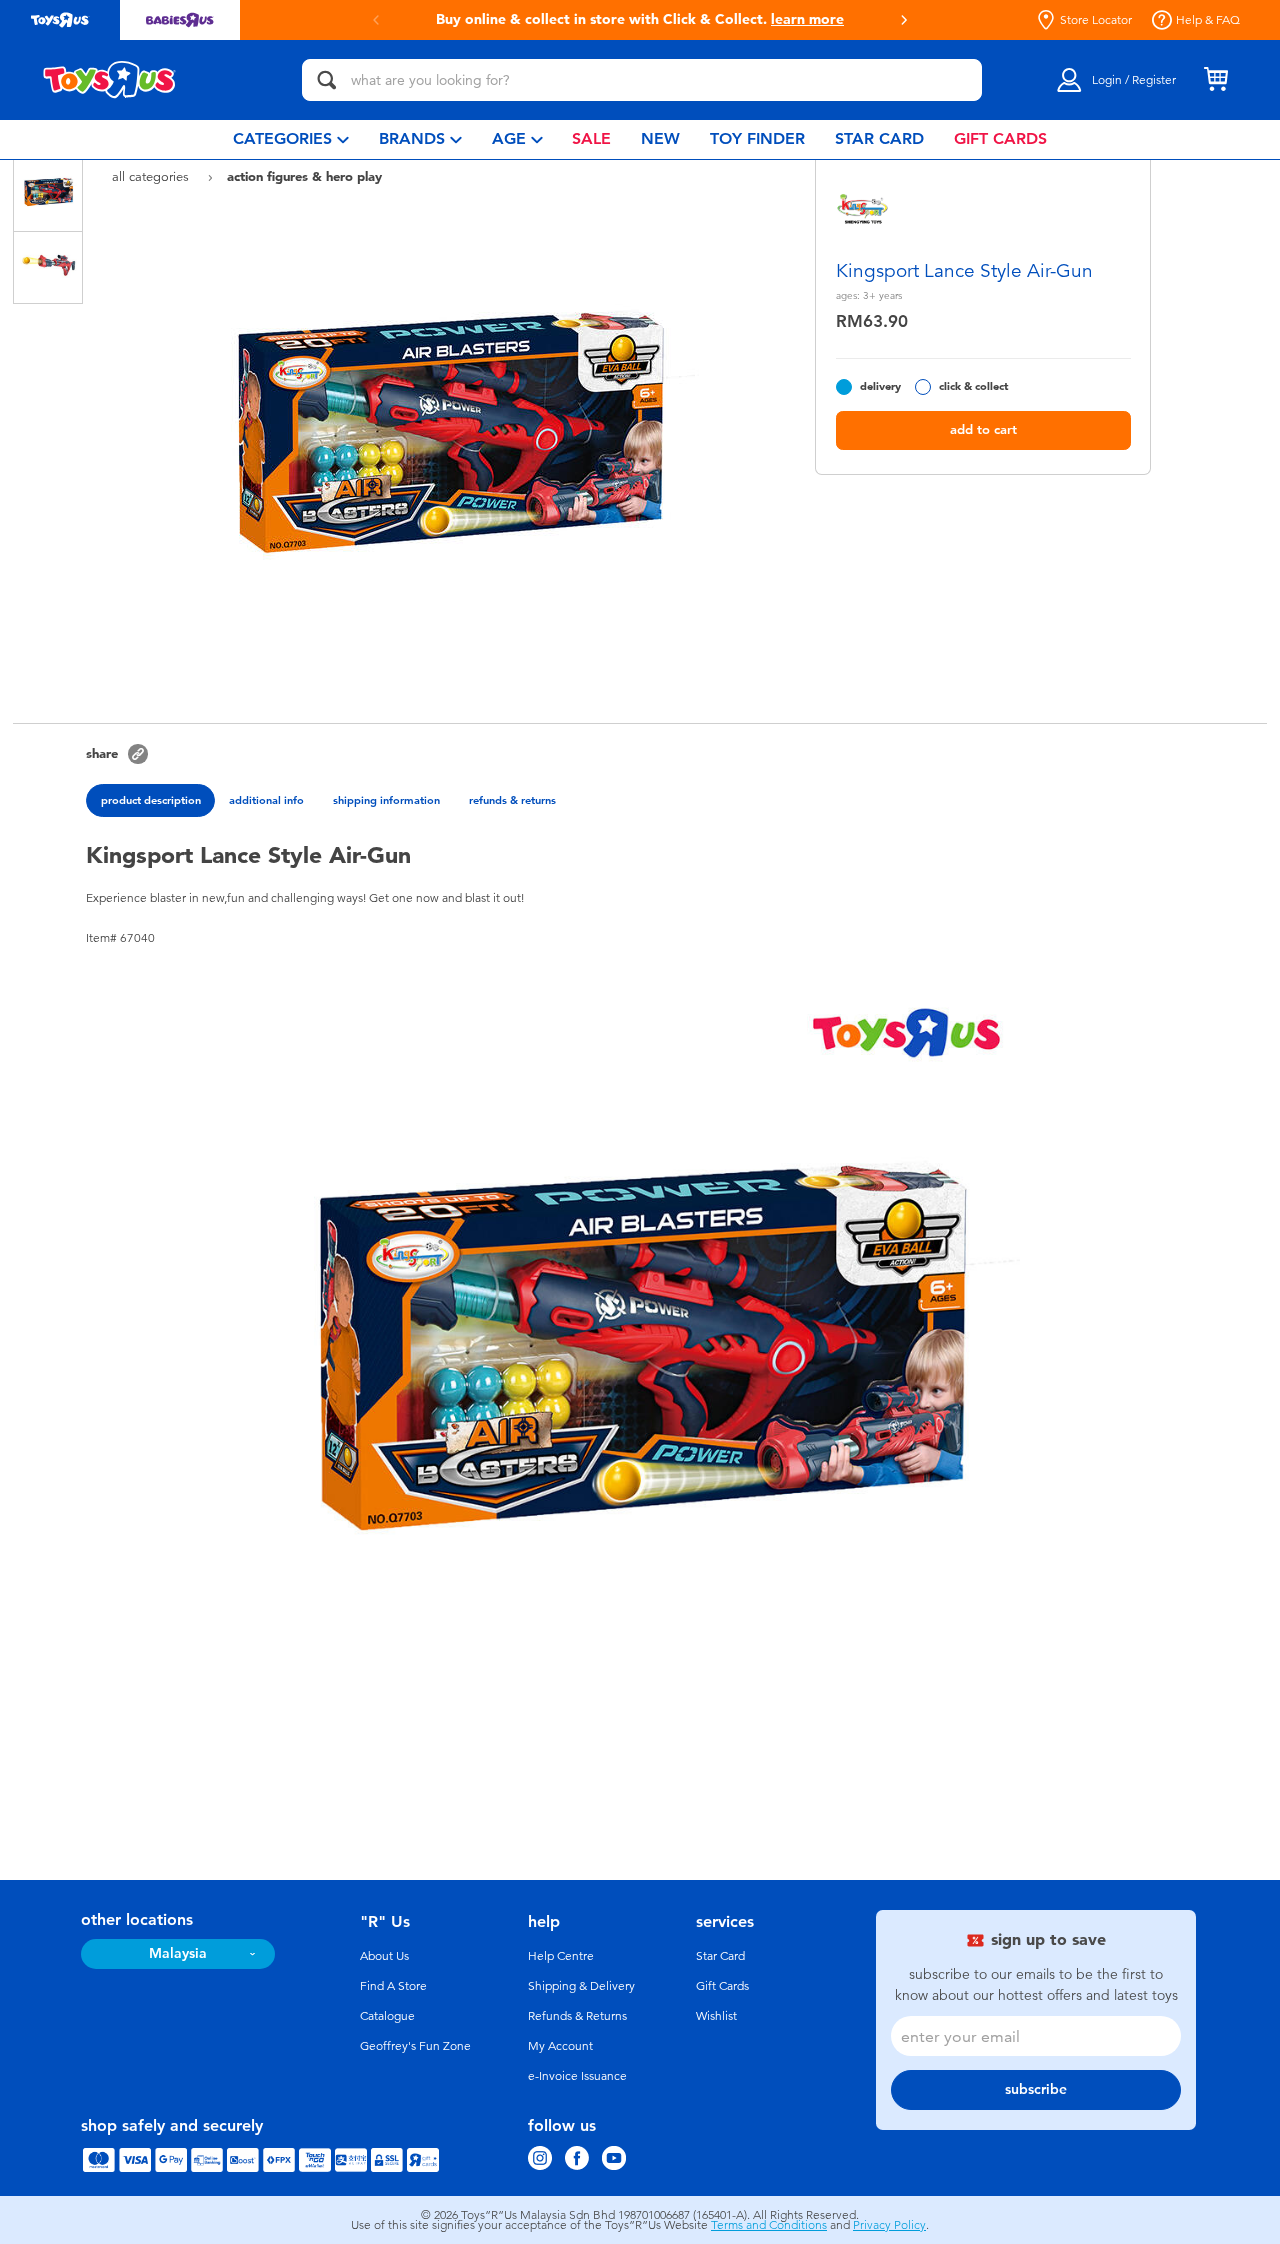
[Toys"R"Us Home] (110, 80)
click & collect (973, 386)
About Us (384, 1956)
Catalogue (387, 2016)
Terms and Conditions (769, 2225)
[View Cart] (1216, 80)
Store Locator (1096, 20)
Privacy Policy (889, 2225)
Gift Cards (722, 1986)
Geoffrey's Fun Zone (415, 2046)
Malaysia (178, 1953)
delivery (880, 386)
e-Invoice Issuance (577, 2076)
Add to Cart (983, 429)
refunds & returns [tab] (512, 800)
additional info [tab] (266, 800)
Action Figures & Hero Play (304, 176)
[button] (376, 20)
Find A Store (393, 1986)
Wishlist (716, 2016)
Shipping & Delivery (581, 1986)
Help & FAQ (1208, 20)
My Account (560, 2046)
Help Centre (561, 1956)
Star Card (720, 1956)
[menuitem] (291, 139)
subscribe (1036, 2089)
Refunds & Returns (577, 2016)
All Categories (152, 176)
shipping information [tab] (386, 800)
